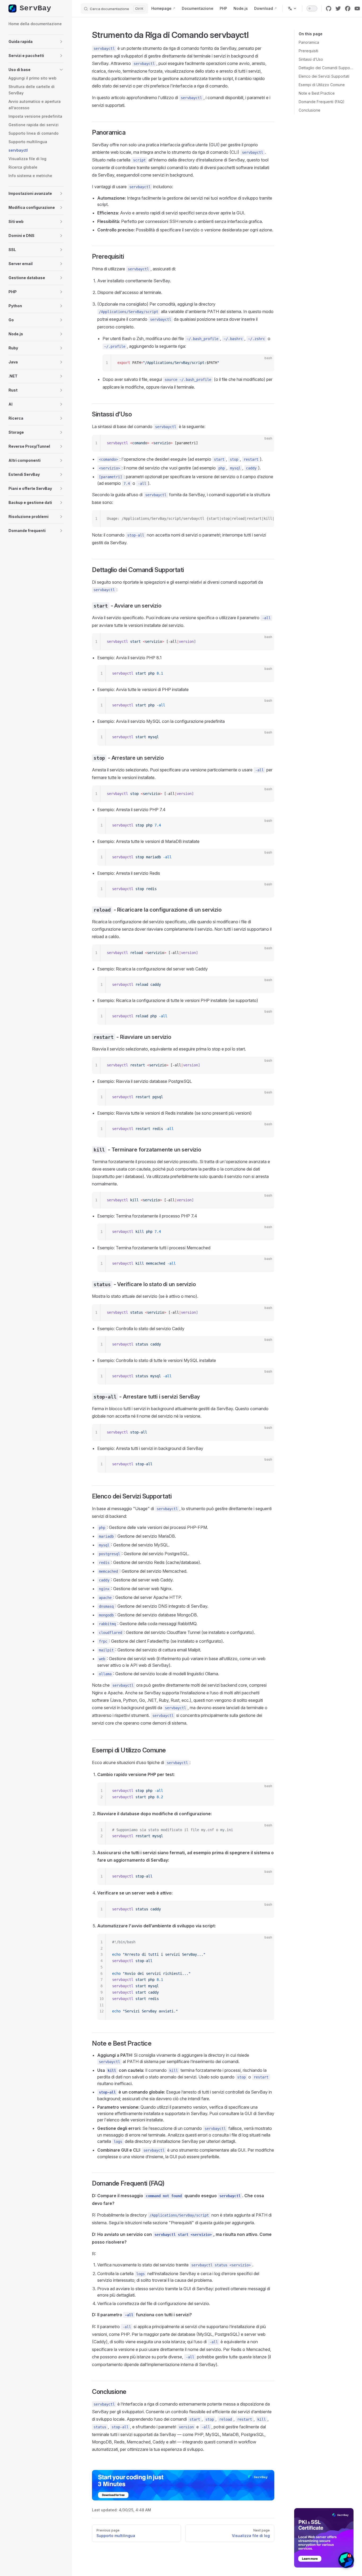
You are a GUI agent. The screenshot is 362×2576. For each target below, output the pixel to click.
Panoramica (309, 42)
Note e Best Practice (317, 93)
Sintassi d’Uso (311, 59)
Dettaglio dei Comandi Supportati (326, 68)
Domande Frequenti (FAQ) (322, 102)
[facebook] (348, 8)
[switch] (312, 8)
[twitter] (338, 8)
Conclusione (310, 110)
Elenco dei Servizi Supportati (324, 76)
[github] (329, 8)
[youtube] (357, 8)
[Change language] (292, 8)
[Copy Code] (266, 363)
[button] (36, 42)
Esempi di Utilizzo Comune (322, 85)
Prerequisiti (308, 51)
